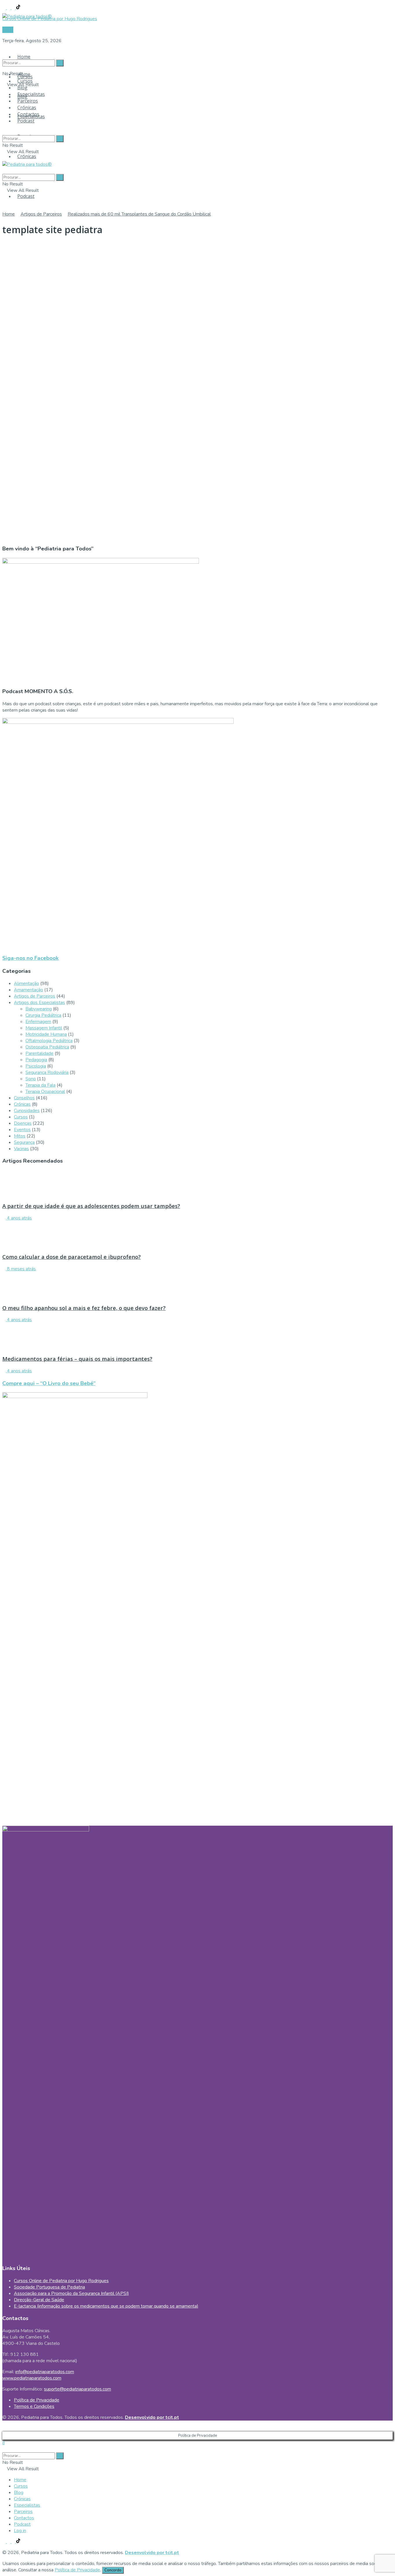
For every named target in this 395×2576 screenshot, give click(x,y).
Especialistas (31, 94)
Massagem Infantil (44, 1028)
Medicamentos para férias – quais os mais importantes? (77, 1359)
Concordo (113, 2570)
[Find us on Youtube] (14, 8)
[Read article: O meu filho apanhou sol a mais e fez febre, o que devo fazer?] (197, 1285)
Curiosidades (27, 1111)
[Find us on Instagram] (9, 8)
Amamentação (28, 990)
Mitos (20, 1136)
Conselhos (24, 1098)
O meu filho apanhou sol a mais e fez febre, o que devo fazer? (84, 1308)
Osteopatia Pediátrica (47, 1047)
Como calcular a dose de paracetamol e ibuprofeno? (72, 1257)
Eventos (22, 1130)
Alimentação (26, 983)
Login (8, 30)
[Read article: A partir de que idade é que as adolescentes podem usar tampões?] (197, 1183)
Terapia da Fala (40, 1085)
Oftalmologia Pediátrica (49, 1041)
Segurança (24, 1142)
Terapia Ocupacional (45, 1092)
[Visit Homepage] (27, 15)
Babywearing (39, 1009)
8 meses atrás (21, 1269)
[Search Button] (4, 52)
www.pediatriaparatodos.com (32, 2378)
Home (24, 57)
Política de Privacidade (37, 2400)
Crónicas (27, 156)
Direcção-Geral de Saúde (39, 2300)
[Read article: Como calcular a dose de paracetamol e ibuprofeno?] (197, 1235)
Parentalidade (39, 1053)
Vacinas (21, 1149)
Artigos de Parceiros (41, 214)
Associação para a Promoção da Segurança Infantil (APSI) (71, 2293)
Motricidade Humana (46, 1034)
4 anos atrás (19, 1218)
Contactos (28, 114)
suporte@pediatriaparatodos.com (77, 2389)
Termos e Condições (34, 2406)
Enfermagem (38, 1022)
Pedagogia (36, 1060)
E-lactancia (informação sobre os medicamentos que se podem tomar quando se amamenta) (106, 2306)
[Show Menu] (4, 158)
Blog (22, 88)
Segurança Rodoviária (47, 1072)
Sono (31, 1079)
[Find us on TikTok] (18, 8)
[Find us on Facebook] (5, 8)
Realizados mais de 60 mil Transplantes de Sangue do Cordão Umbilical (139, 214)
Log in (20, 2531)
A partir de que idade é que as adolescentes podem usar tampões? (91, 1206)
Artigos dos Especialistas (39, 1003)
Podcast (26, 196)
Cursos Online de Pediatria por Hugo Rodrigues (61, 2281)
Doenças (23, 1123)
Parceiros (28, 101)
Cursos (25, 81)
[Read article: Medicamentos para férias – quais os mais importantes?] (197, 1336)
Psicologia (36, 1066)
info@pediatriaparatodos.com (45, 2372)
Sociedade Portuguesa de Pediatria (49, 2287)
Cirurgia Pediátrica (43, 1015)
